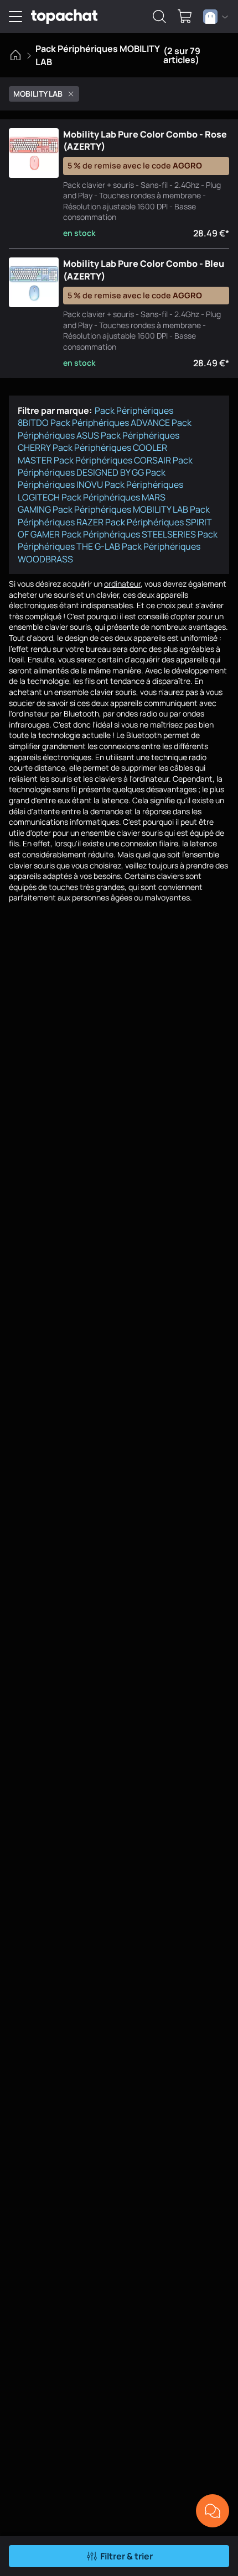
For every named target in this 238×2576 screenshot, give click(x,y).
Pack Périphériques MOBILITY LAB (120, 509)
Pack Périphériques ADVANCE (110, 423)
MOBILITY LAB (38, 94)
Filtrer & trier (126, 2556)
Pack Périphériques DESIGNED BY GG (105, 466)
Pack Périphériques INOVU (92, 478)
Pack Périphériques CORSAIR (112, 460)
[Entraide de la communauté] (213, 2511)
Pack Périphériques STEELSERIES (129, 534)
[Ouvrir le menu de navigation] (15, 17)
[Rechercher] (159, 17)
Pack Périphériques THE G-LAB (118, 540)
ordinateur (122, 584)
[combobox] (216, 17)
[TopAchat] (64, 17)
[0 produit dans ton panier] (185, 17)
